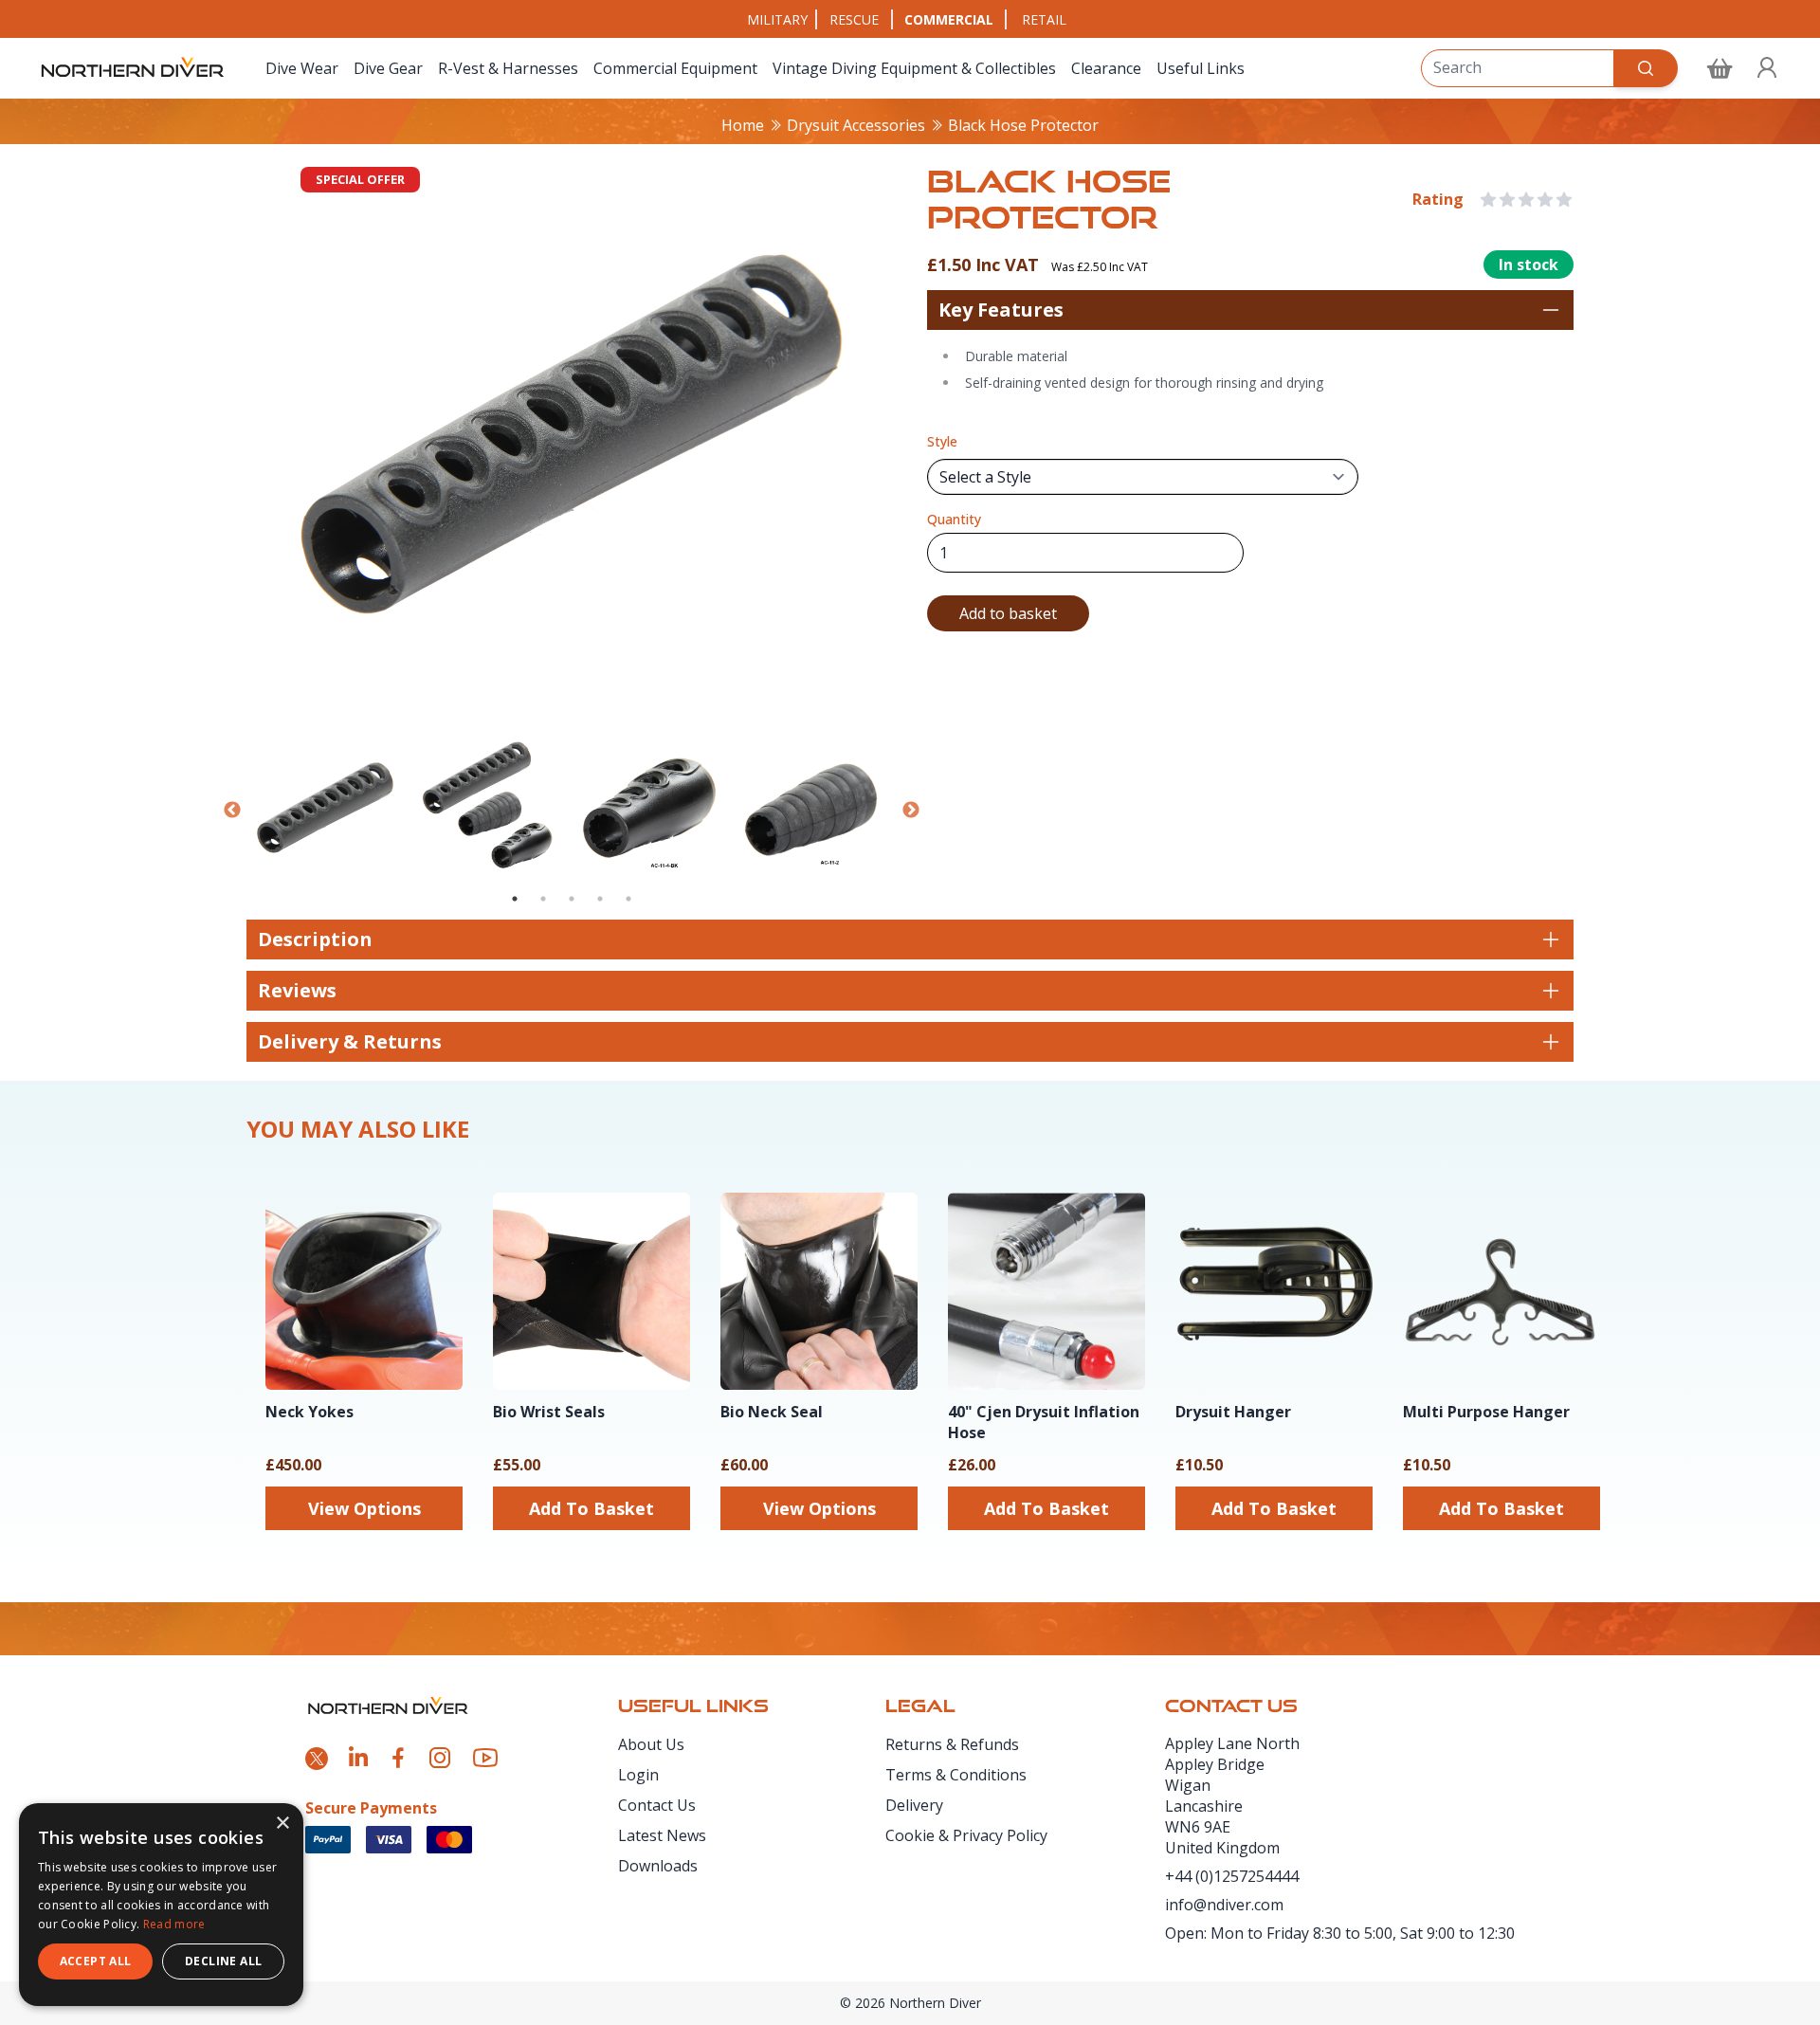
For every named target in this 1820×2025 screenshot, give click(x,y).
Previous (232, 811)
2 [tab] (543, 899)
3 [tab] (572, 899)
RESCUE (854, 19)
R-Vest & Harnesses (508, 68)
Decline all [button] (223, 1961)
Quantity (954, 519)
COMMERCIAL (949, 19)
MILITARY (777, 19)
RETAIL (1044, 19)
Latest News (662, 1835)
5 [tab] (628, 899)
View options (364, 1508)
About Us (651, 1744)
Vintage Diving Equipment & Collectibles (914, 68)
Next (911, 811)
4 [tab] (600, 899)
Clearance (1106, 68)
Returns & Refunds (952, 1744)
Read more (174, 1924)
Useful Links (1201, 68)
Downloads (658, 1866)
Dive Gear (388, 68)
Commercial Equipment (675, 68)
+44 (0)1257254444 (1232, 1876)
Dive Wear (302, 68)
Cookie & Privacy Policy (966, 1835)
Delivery (914, 1805)
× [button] (282, 1824)
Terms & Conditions (956, 1775)
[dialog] (161, 1905)
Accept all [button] (96, 1961)
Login (638, 1775)
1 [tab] (515, 899)
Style (942, 441)
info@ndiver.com (1224, 1905)
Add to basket (1008, 613)
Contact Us (657, 1805)
